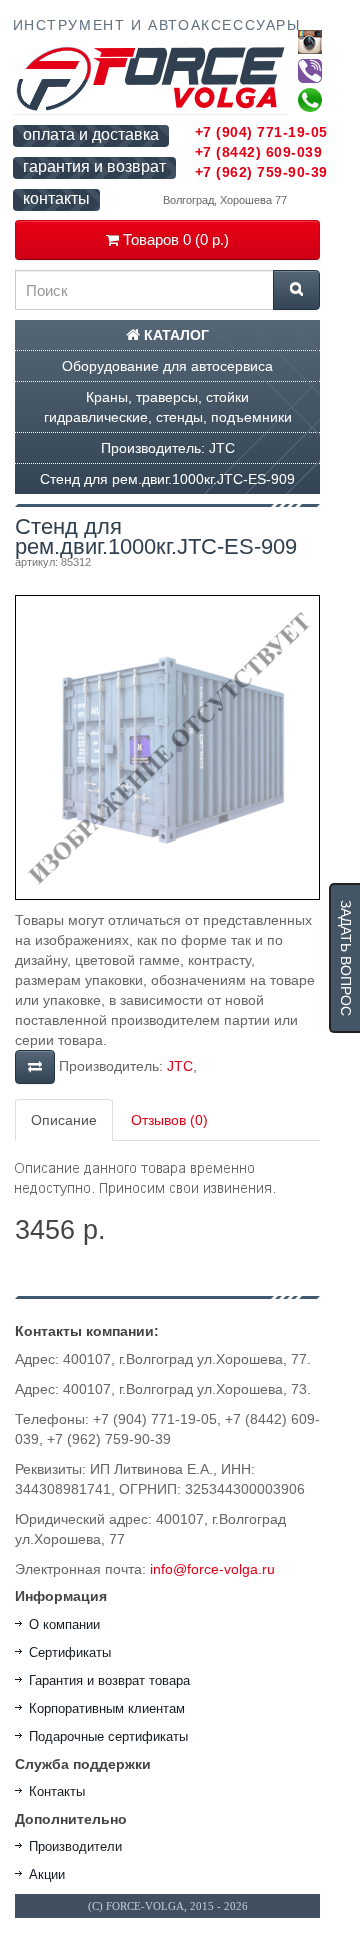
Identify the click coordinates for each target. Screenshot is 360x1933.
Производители (75, 1846)
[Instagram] (310, 42)
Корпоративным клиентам (107, 1708)
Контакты (57, 1791)
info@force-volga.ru (212, 1569)
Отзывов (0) (169, 1120)
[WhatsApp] (310, 100)
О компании (64, 1624)
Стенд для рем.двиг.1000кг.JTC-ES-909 (167, 479)
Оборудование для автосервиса (167, 366)
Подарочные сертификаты (108, 1736)
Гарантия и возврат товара (109, 1680)
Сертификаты (70, 1652)
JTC (180, 1066)
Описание (64, 1120)
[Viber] (310, 71)
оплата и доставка (91, 134)
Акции (47, 1874)
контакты (56, 198)
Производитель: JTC (168, 448)
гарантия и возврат (94, 166)
